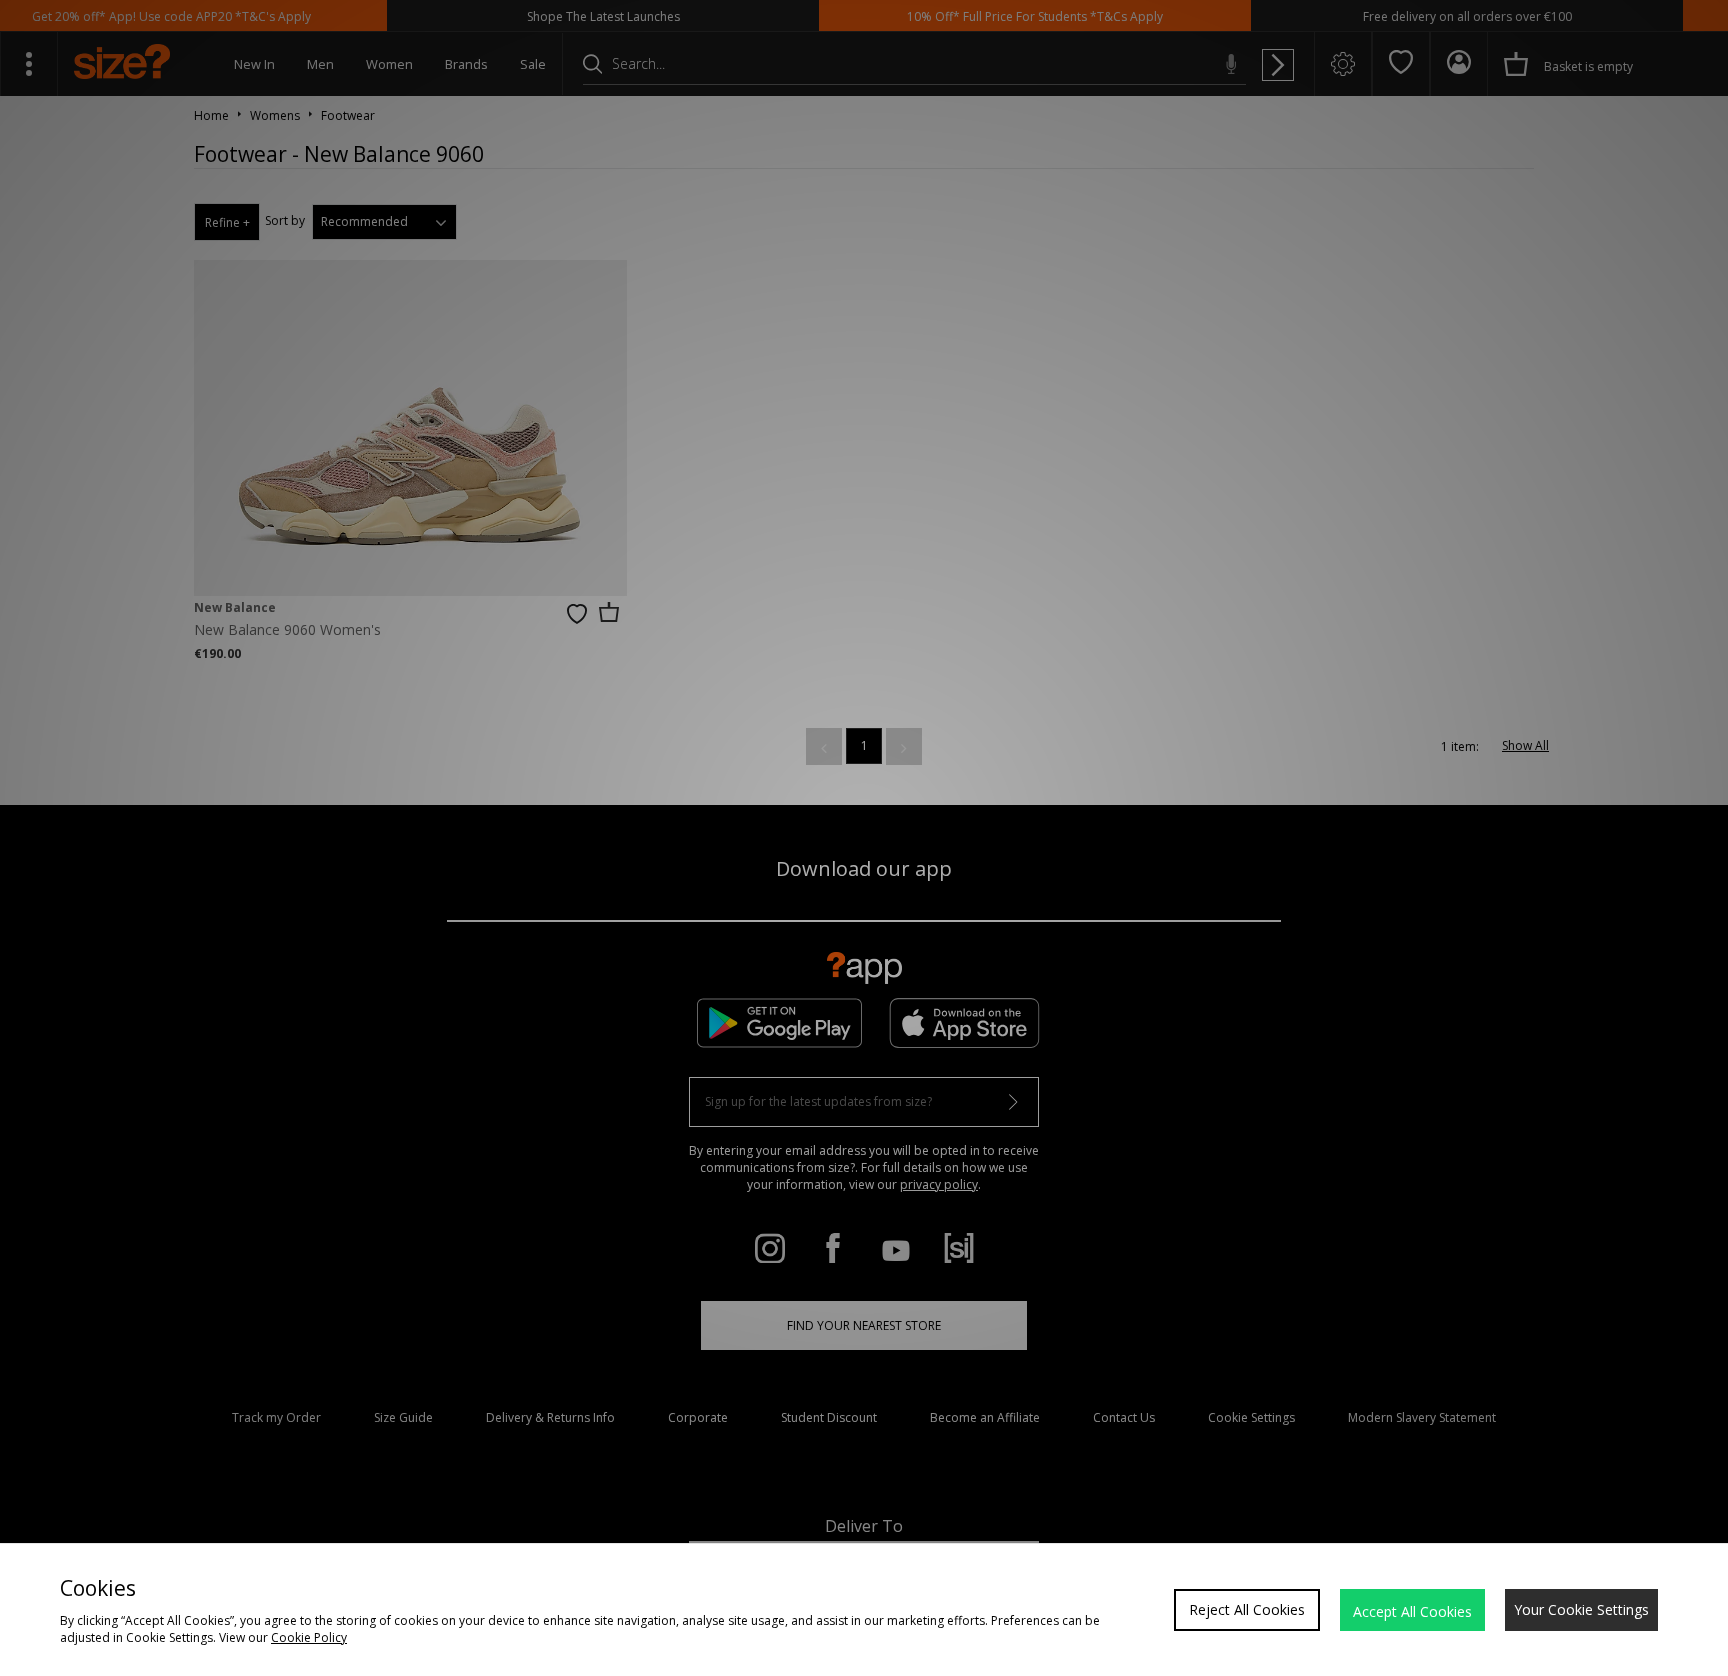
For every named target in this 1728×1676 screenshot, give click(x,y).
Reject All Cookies (1247, 1609)
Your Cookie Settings (1581, 1609)
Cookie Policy (309, 1637)
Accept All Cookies (1412, 1611)
